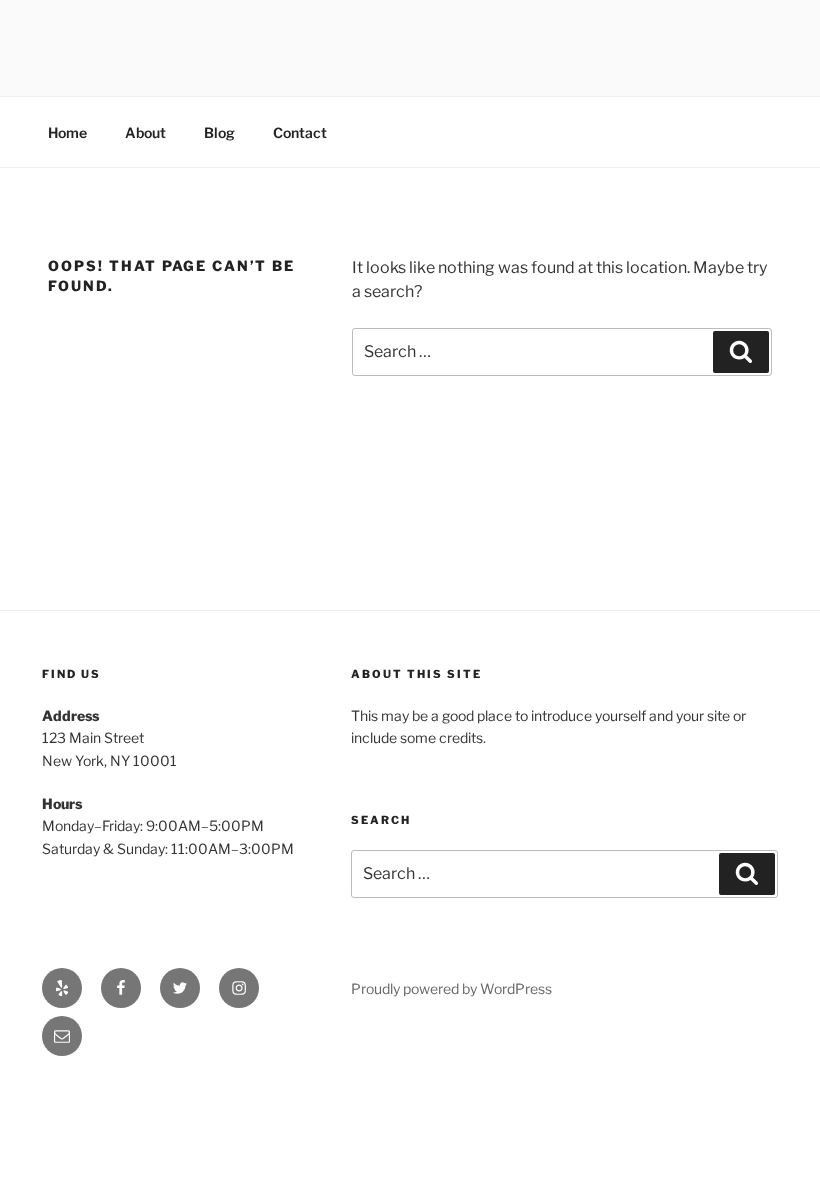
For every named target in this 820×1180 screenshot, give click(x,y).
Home (67, 132)
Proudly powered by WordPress (451, 988)
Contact (300, 132)
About (145, 132)
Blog (219, 132)
